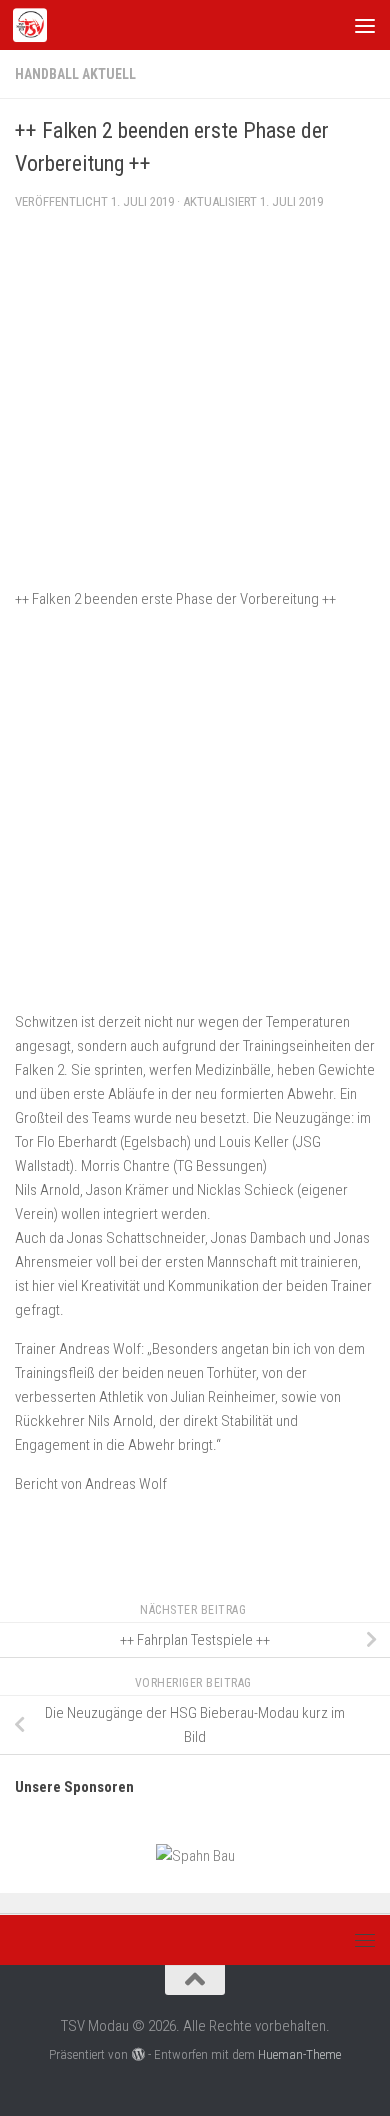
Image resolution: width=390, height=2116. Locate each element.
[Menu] (365, 25)
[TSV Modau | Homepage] (35, 25)
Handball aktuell (75, 74)
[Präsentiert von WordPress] (137, 2054)
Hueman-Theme (299, 2054)
